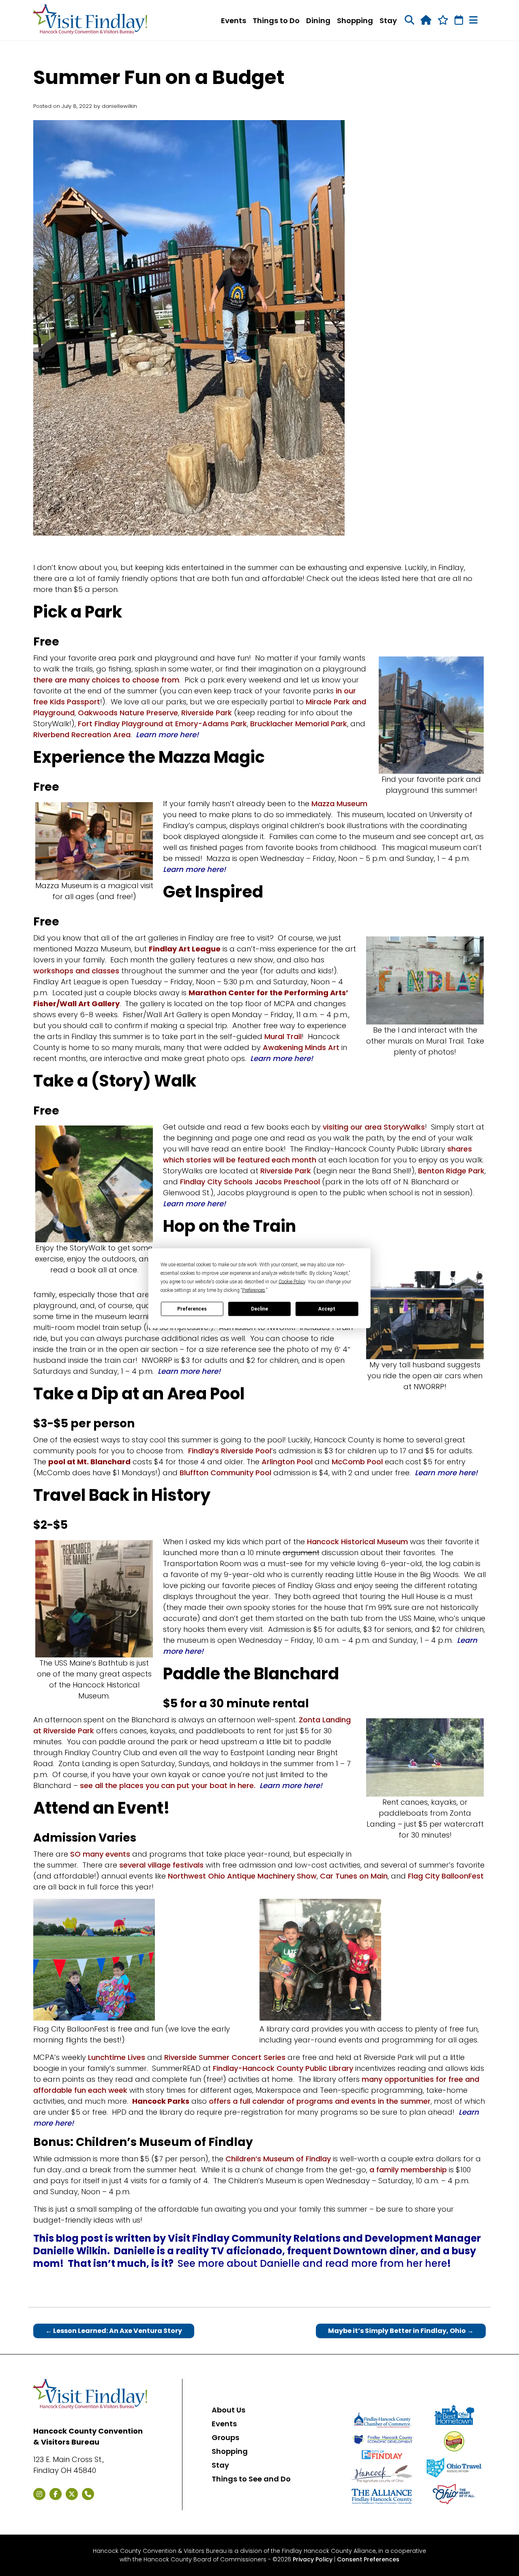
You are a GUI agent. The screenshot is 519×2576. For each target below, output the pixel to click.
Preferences (192, 1309)
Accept (327, 1309)
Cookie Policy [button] (292, 1281)
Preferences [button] (254, 1290)
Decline (259, 1309)
